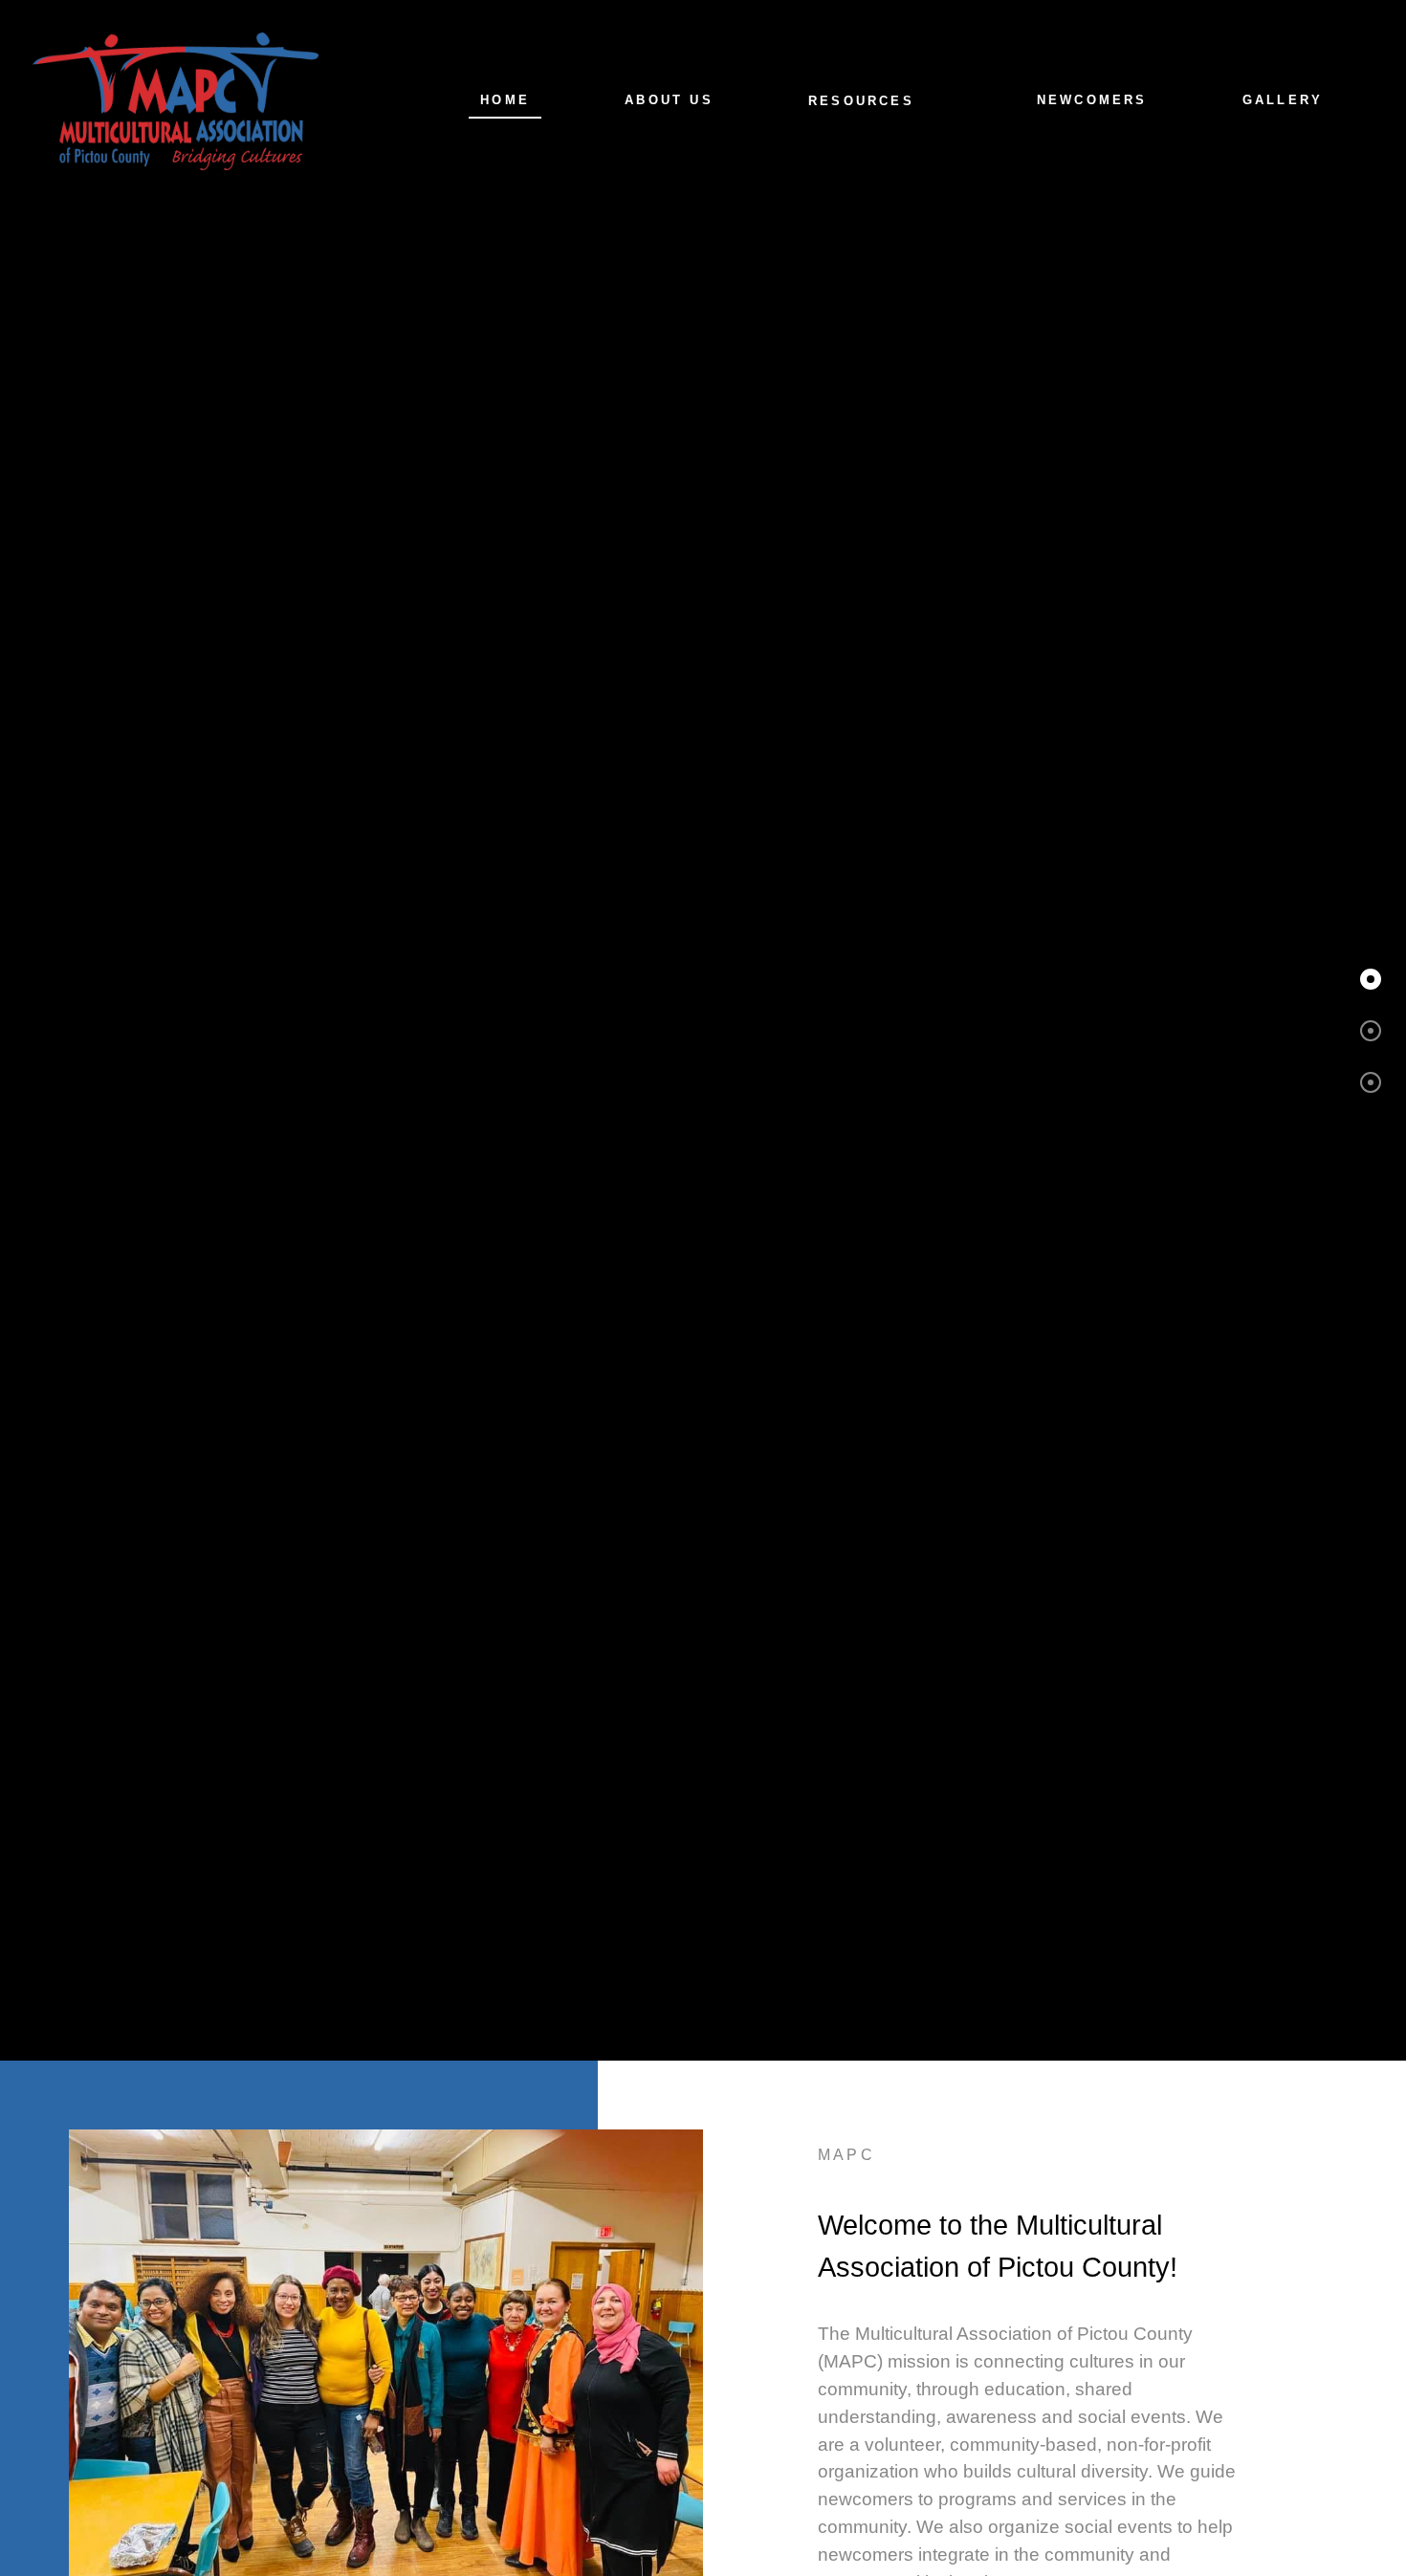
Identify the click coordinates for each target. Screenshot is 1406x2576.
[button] (1371, 979)
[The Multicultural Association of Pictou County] (176, 100)
